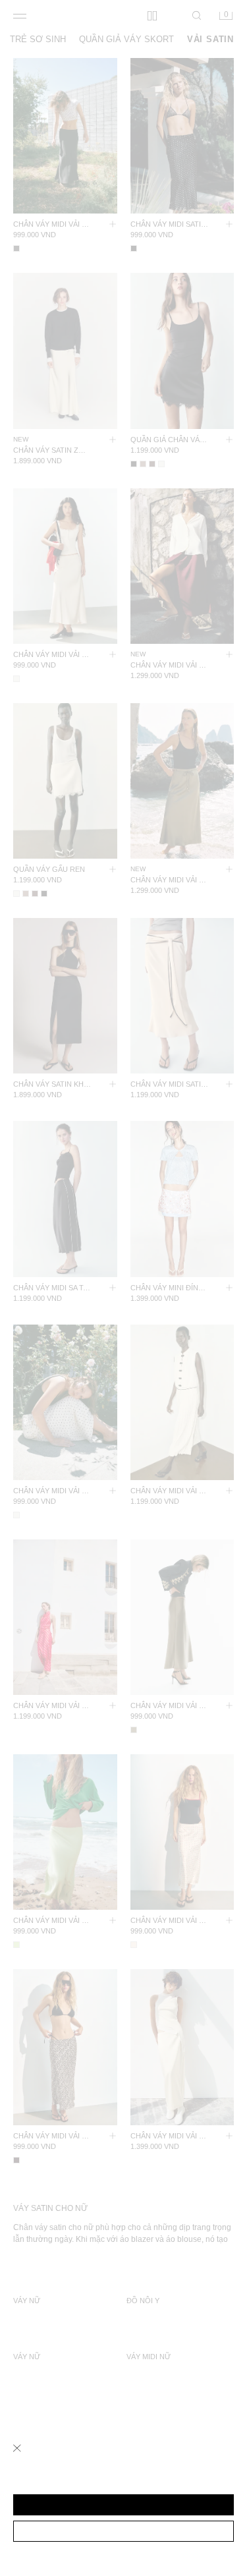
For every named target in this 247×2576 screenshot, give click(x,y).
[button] (123, 2505)
